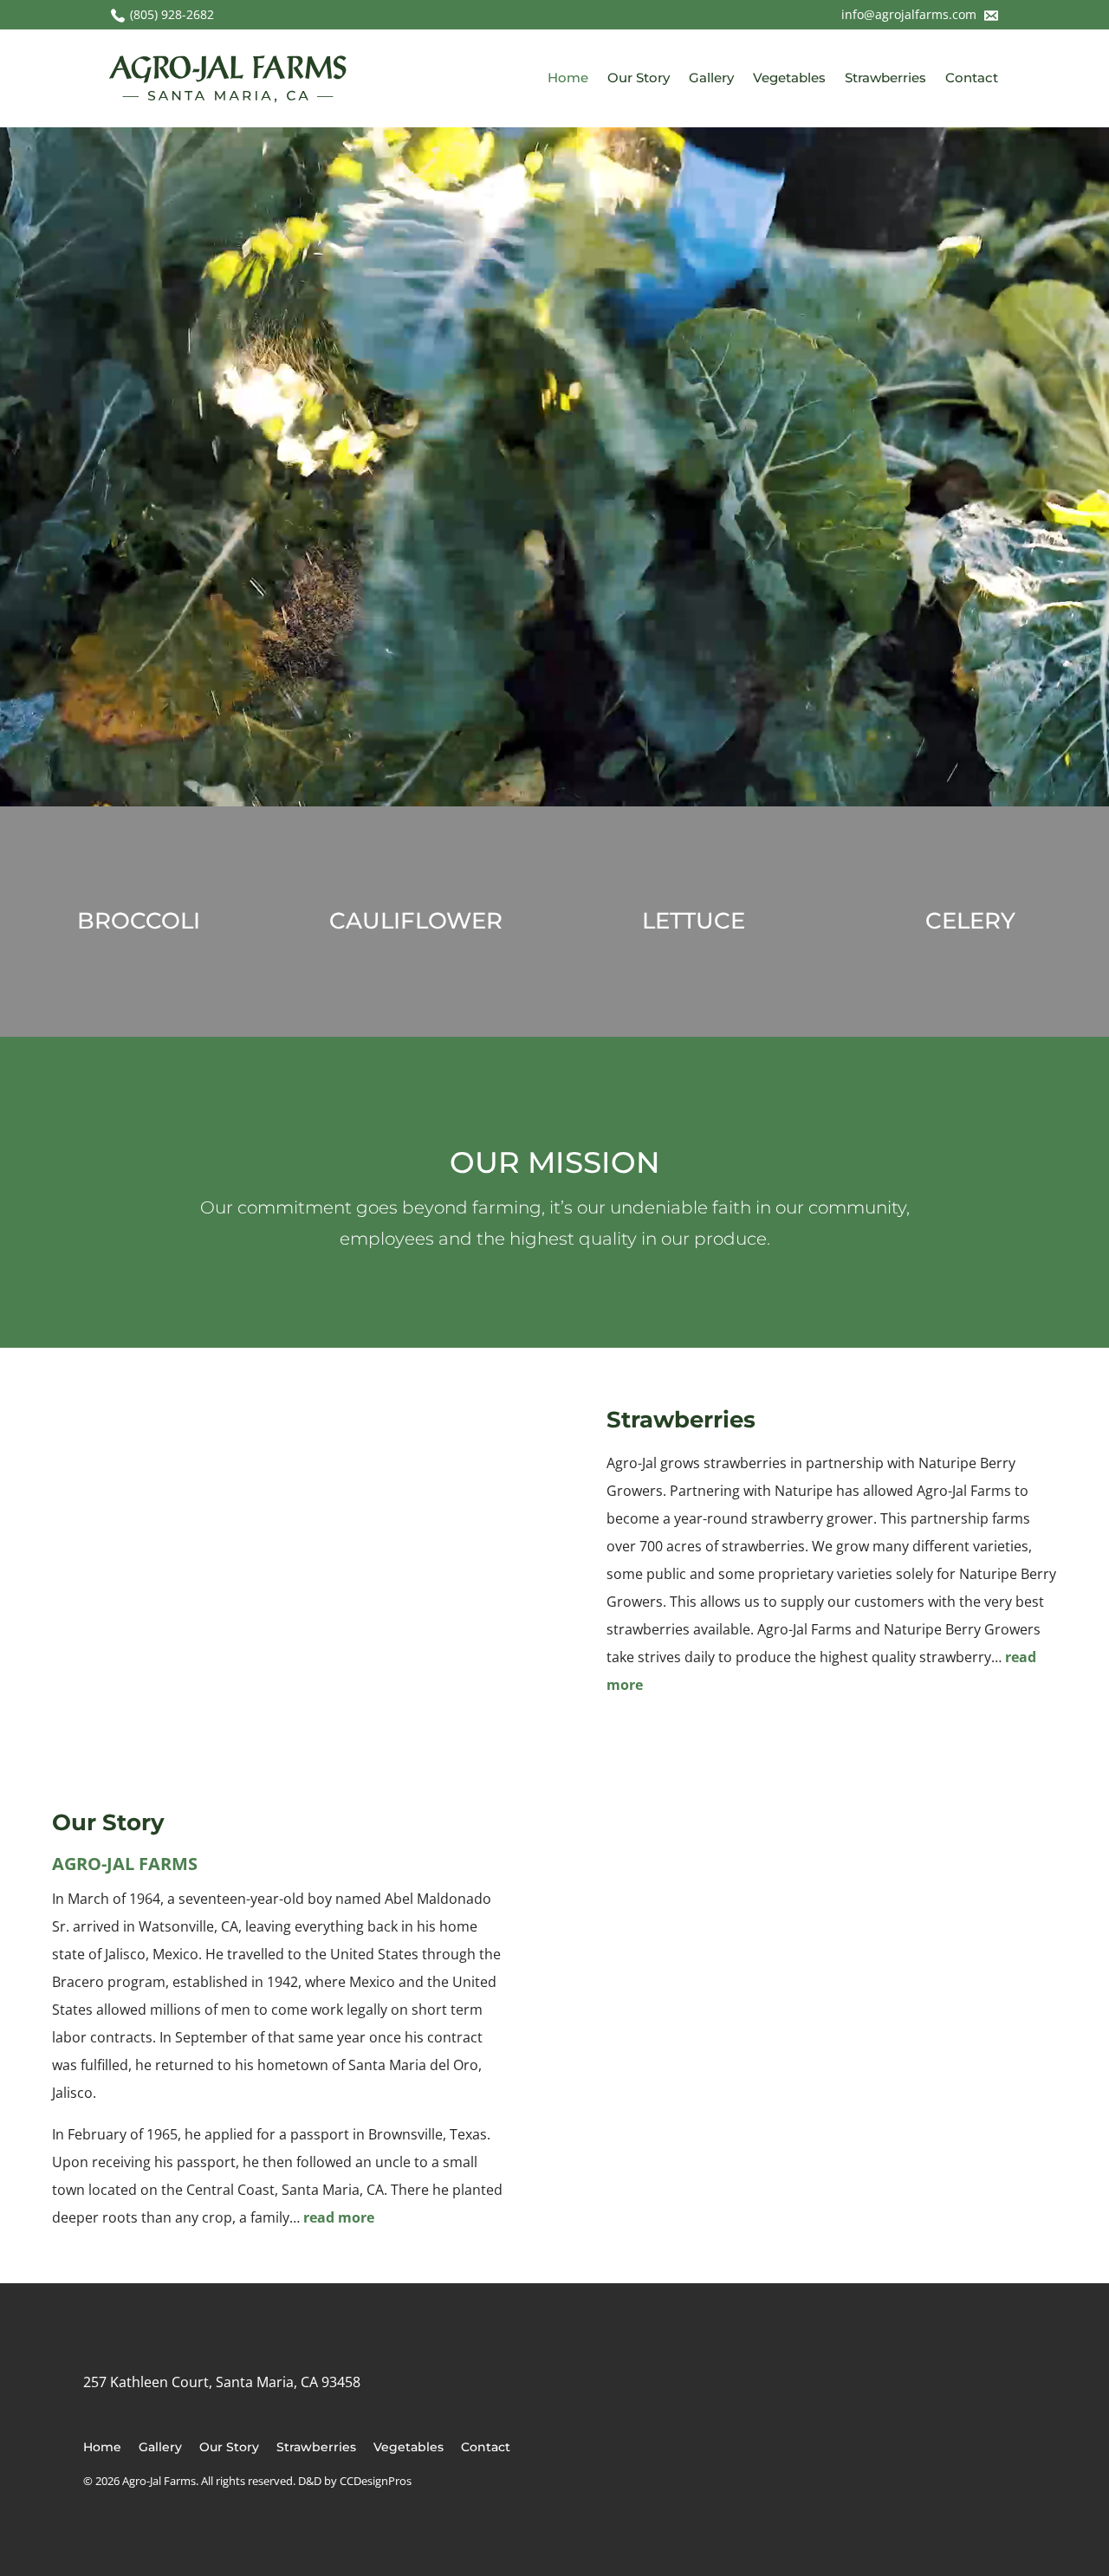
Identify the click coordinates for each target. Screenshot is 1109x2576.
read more (339, 2217)
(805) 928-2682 (172, 14)
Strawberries (885, 78)
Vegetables (789, 78)
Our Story (639, 78)
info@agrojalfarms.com (911, 14)
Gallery (711, 78)
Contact (972, 78)
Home (568, 78)
